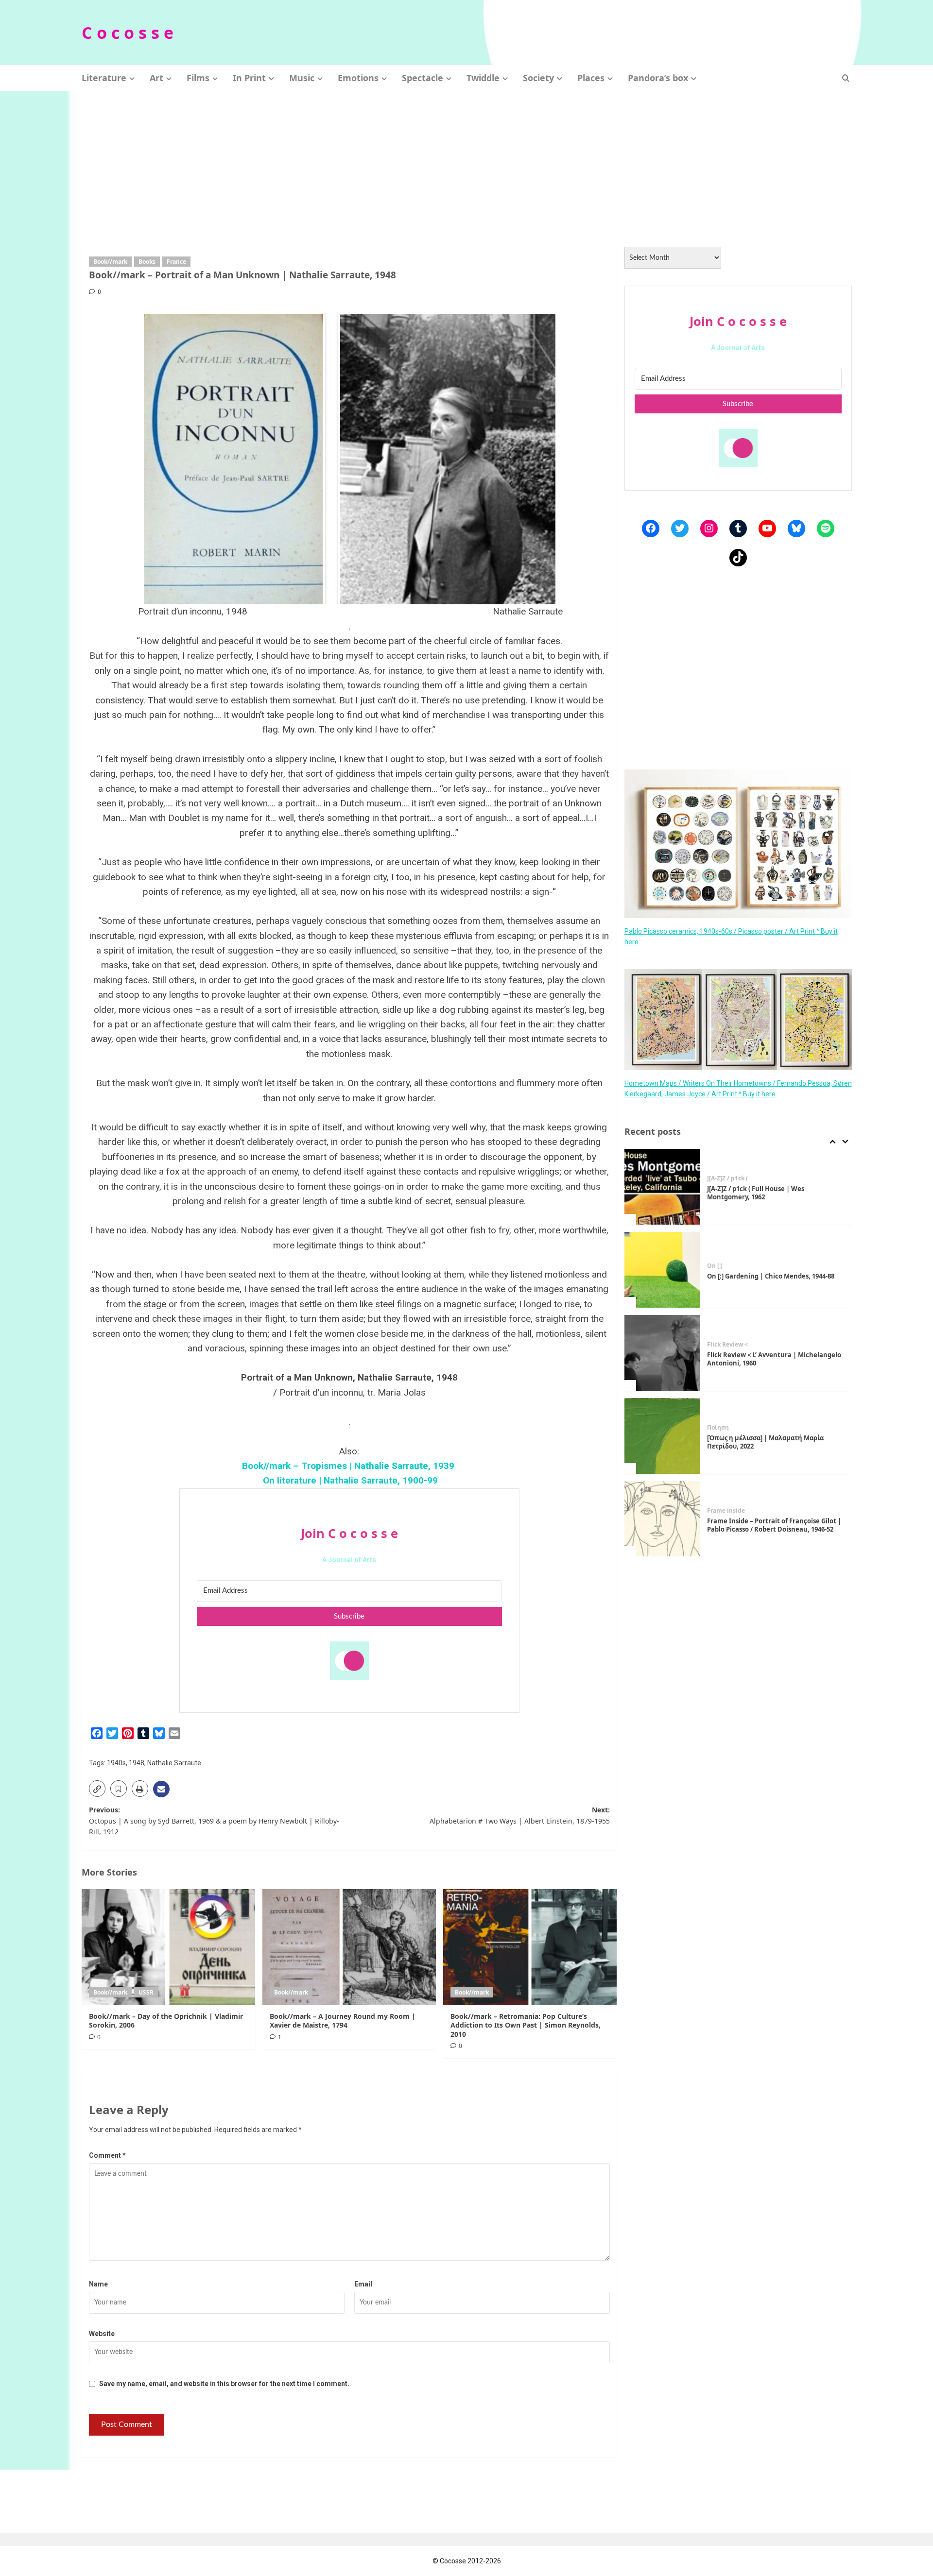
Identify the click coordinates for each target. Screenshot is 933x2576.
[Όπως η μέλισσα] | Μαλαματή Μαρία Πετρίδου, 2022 (765, 1359)
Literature (104, 78)
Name (98, 2284)
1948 (137, 1763)
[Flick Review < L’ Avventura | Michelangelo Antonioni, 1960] (662, 1270)
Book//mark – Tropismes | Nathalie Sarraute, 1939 (349, 1466)
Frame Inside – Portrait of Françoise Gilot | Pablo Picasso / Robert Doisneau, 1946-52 (774, 1442)
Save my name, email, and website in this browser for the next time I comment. (224, 2384)
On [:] (715, 1183)
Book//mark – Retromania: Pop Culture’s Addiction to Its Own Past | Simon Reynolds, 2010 (526, 2025)
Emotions (358, 78)
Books (147, 262)
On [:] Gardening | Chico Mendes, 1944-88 (771, 1193)
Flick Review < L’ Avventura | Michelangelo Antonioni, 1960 (774, 1276)
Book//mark (110, 262)
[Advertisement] (466, 164)
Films (198, 78)
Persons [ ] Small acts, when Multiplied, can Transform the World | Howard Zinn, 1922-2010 (775, 1525)
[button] (846, 78)
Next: (520, 1815)
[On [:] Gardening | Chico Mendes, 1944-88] (662, 1187)
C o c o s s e (128, 33)
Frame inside (726, 1428)
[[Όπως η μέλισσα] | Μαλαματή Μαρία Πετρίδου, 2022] (662, 1353)
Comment (107, 2155)
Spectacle (423, 78)
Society (538, 78)
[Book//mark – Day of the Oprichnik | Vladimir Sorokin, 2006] (168, 1947)
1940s (116, 1763)
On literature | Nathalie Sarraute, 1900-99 (349, 1480)
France (176, 262)
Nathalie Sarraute (174, 1763)
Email (363, 2284)
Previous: (214, 1821)
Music (302, 78)
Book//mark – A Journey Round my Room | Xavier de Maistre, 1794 (343, 2021)
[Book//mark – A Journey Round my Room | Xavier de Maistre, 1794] (349, 1947)
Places (591, 78)
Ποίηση (718, 1345)
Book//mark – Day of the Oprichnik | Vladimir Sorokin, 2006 (166, 2021)
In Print (249, 78)
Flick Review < (727, 1262)
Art (156, 78)
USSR (146, 1992)
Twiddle (483, 78)
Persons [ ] (722, 1507)
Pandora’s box (658, 78)
